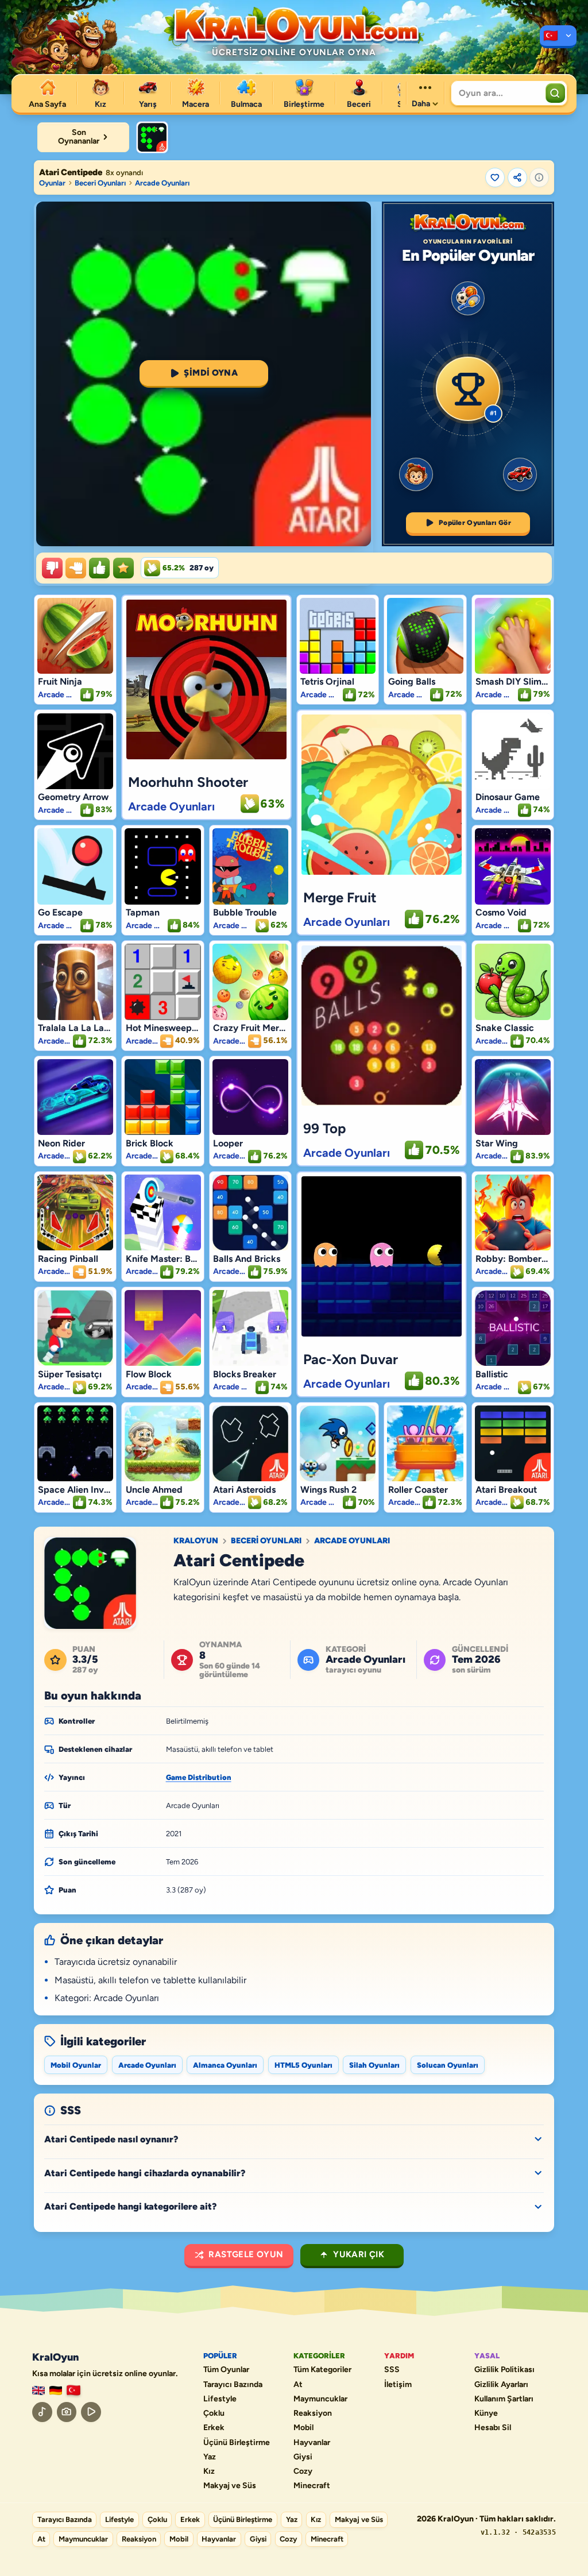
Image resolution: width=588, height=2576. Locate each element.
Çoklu (214, 2413)
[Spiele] (56, 2391)
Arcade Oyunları (162, 183)
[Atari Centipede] (152, 137)
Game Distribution (199, 1777)
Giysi (303, 2457)
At (298, 2385)
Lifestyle (220, 2399)
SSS (392, 2370)
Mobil (303, 2428)
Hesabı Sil (493, 2428)
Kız (209, 2471)
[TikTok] (42, 2412)
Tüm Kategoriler (322, 2370)
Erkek (214, 2428)
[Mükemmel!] (123, 568)
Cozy (303, 2471)
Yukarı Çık (359, 2254)
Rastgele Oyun (246, 2254)
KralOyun (196, 1541)
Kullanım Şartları (504, 2399)
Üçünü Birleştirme (237, 2443)
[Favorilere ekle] (495, 177)
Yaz (210, 2457)
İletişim (398, 2385)
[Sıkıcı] (52, 568)
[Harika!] (99, 568)
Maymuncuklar (320, 2399)
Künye (486, 2413)
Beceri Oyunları (100, 183)
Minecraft (312, 2486)
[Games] (38, 2391)
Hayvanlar (312, 2443)
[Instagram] (67, 2412)
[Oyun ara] (555, 93)
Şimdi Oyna (211, 373)
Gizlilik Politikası (504, 2370)
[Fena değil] (76, 568)
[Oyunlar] (558, 37)
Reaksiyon (313, 2413)
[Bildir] (539, 177)
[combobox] (497, 93)
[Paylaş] (517, 177)
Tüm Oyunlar (226, 2370)
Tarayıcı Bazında (233, 2385)
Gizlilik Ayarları (501, 2385)
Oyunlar (52, 183)
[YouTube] (91, 2412)
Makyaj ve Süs (230, 2486)
